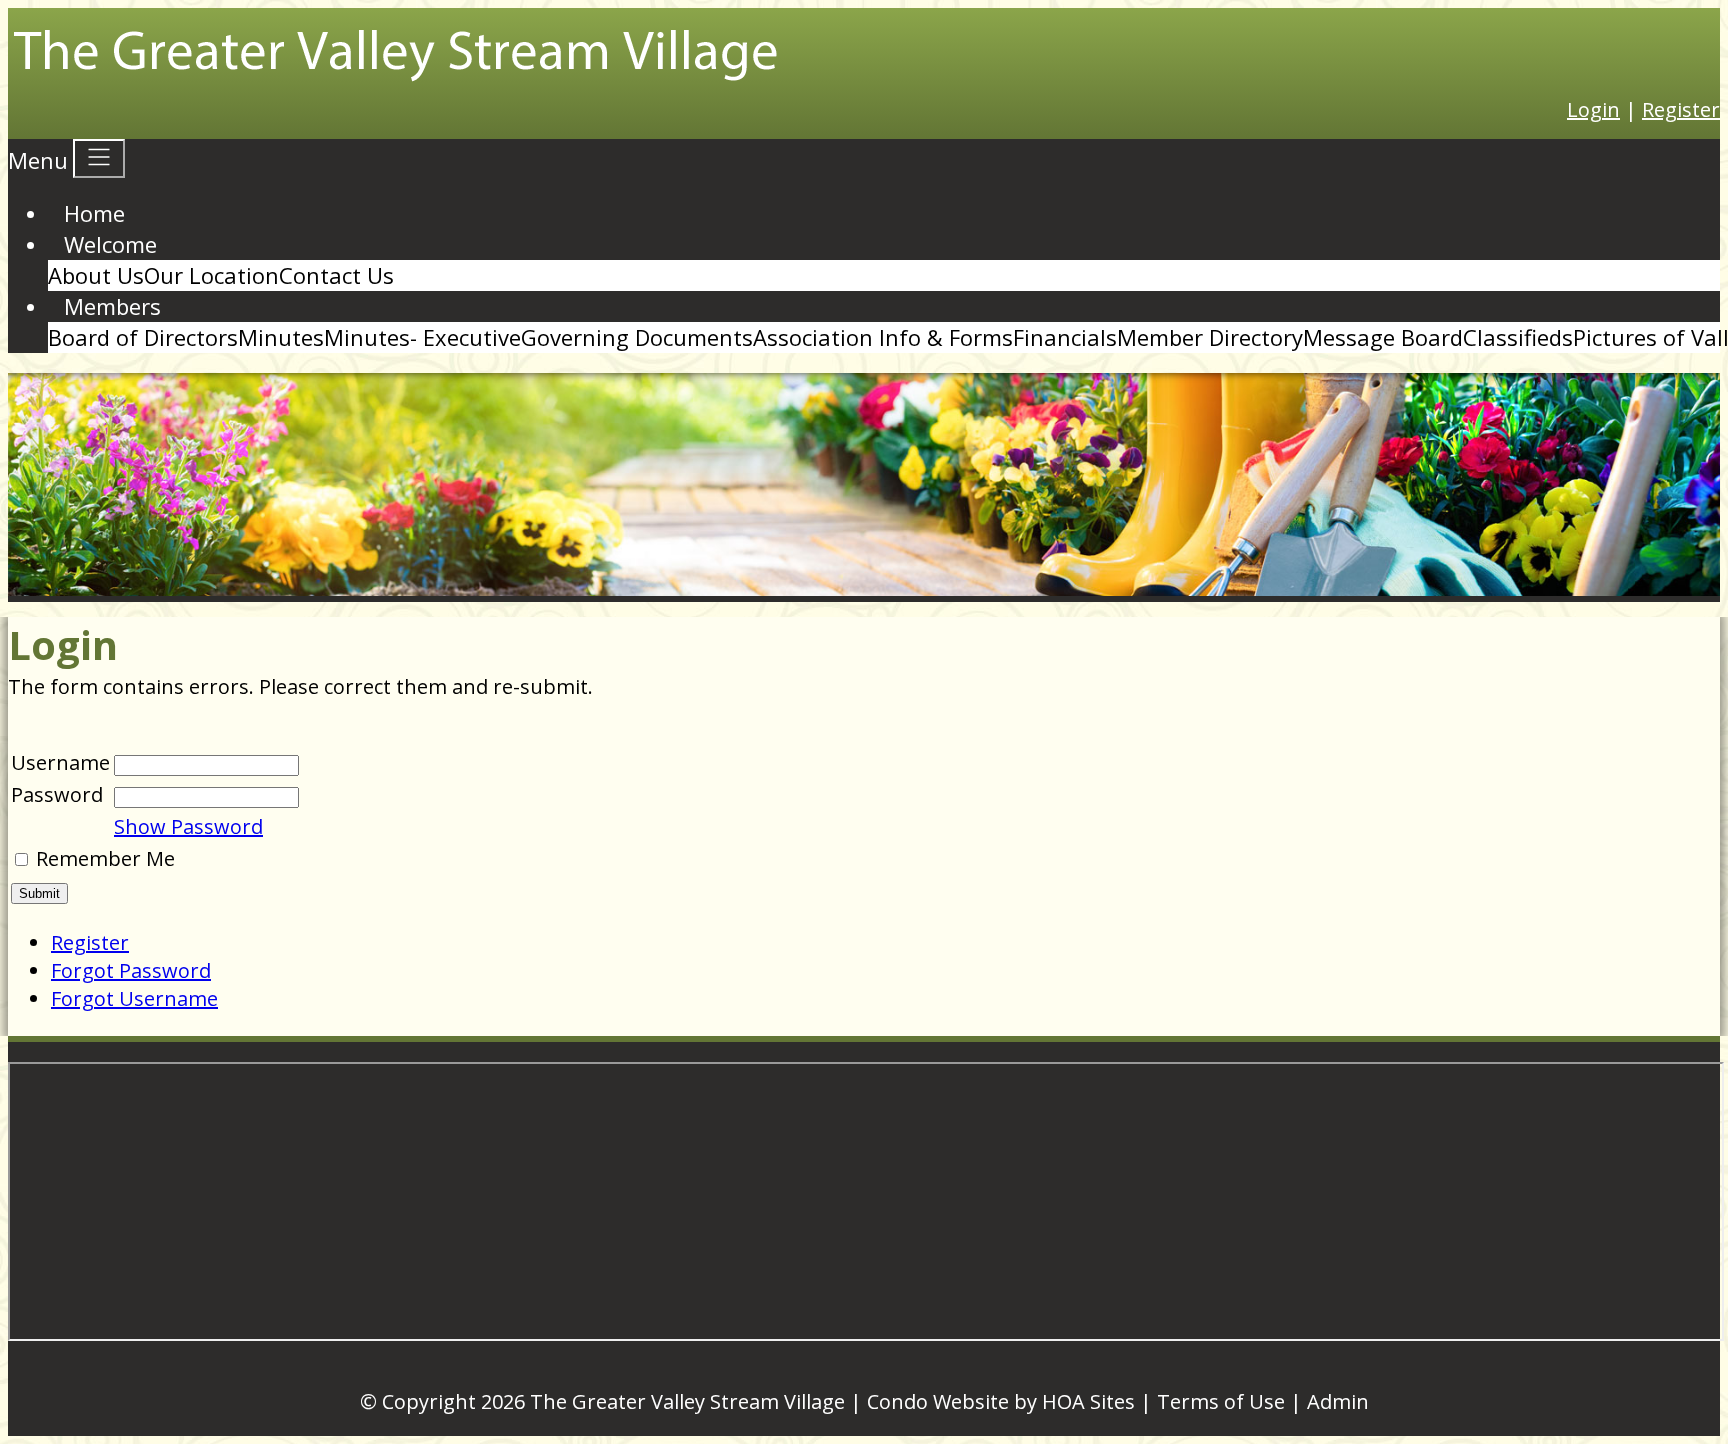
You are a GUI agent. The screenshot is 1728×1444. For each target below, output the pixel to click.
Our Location (211, 275)
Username (60, 762)
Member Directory (1210, 337)
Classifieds (1518, 337)
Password (57, 794)
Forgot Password (131, 970)
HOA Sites (1088, 1401)
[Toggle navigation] (99, 158)
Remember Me (105, 858)
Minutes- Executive (422, 337)
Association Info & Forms (883, 337)
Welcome (110, 244)
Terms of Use (1221, 1401)
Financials (1065, 337)
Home (94, 213)
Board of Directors (143, 337)
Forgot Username (134, 998)
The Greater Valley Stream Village (687, 1401)
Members (112, 306)
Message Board (1383, 337)
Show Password (188, 826)
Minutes (281, 337)
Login (1593, 109)
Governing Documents (637, 337)
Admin (1338, 1401)
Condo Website (938, 1401)
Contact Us (336, 275)
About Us (96, 275)
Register (1681, 109)
